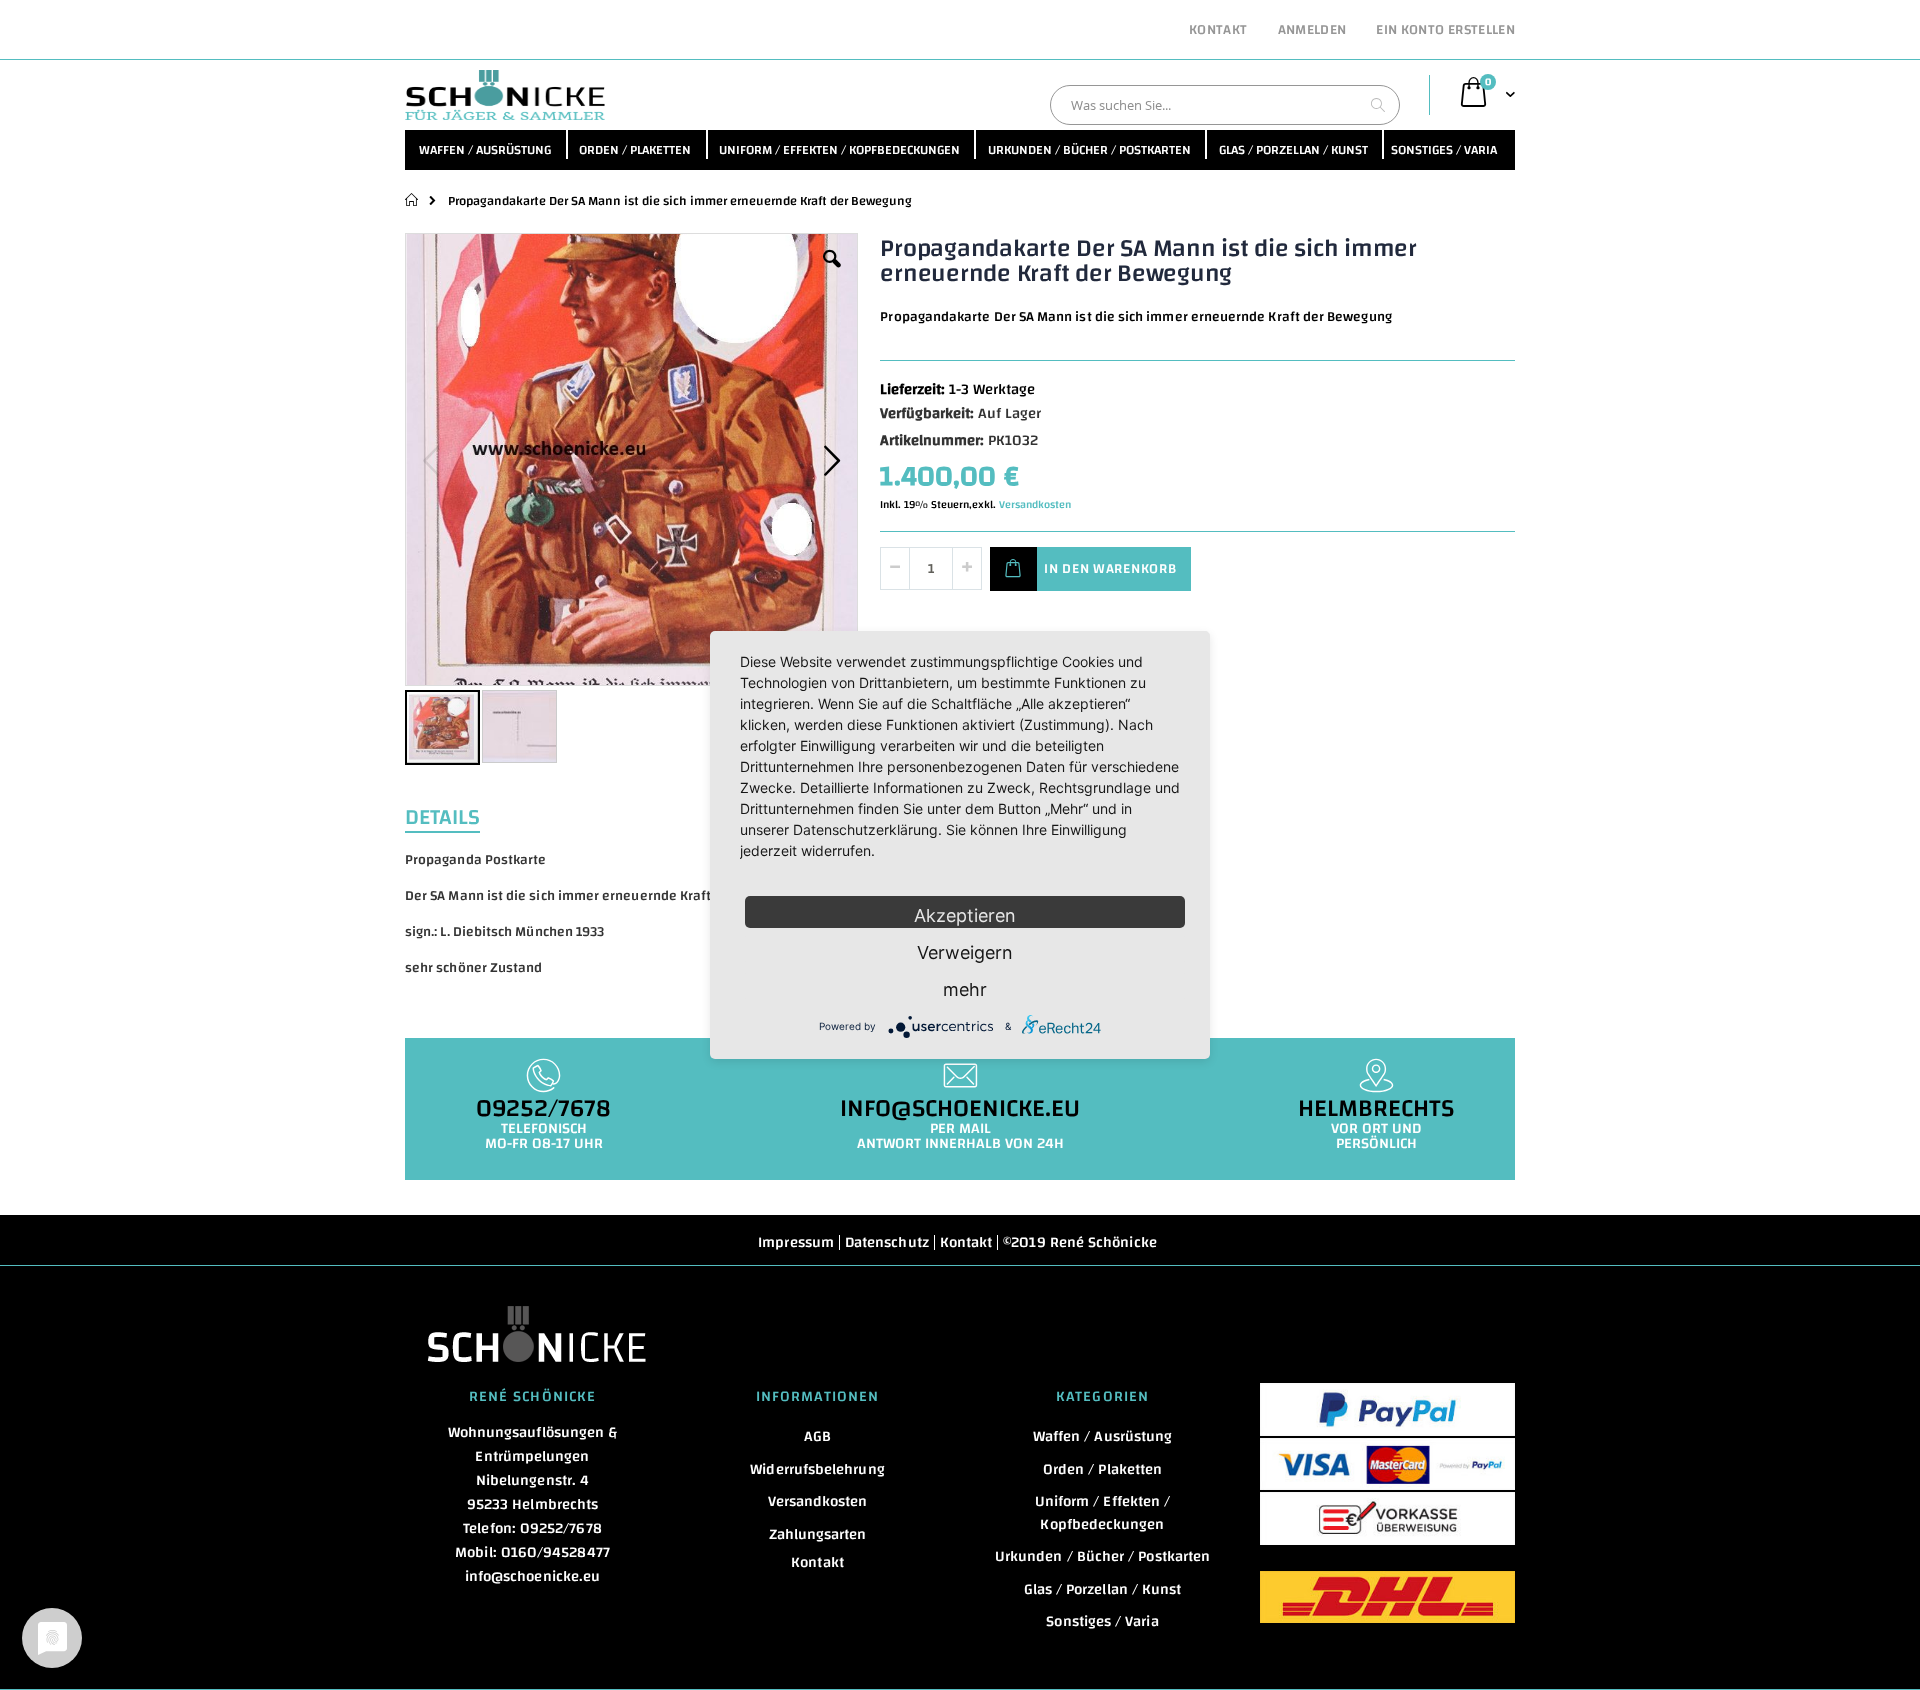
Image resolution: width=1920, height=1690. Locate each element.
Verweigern (965, 952)
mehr (965, 989)
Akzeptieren (965, 915)
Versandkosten (1035, 505)
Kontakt (1218, 31)
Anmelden (1312, 31)
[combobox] (1225, 105)
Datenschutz (887, 1242)
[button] (832, 274)
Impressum (796, 1242)
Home (412, 200)
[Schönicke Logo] (505, 95)
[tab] (457, 815)
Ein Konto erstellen (1445, 31)
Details (442, 815)
